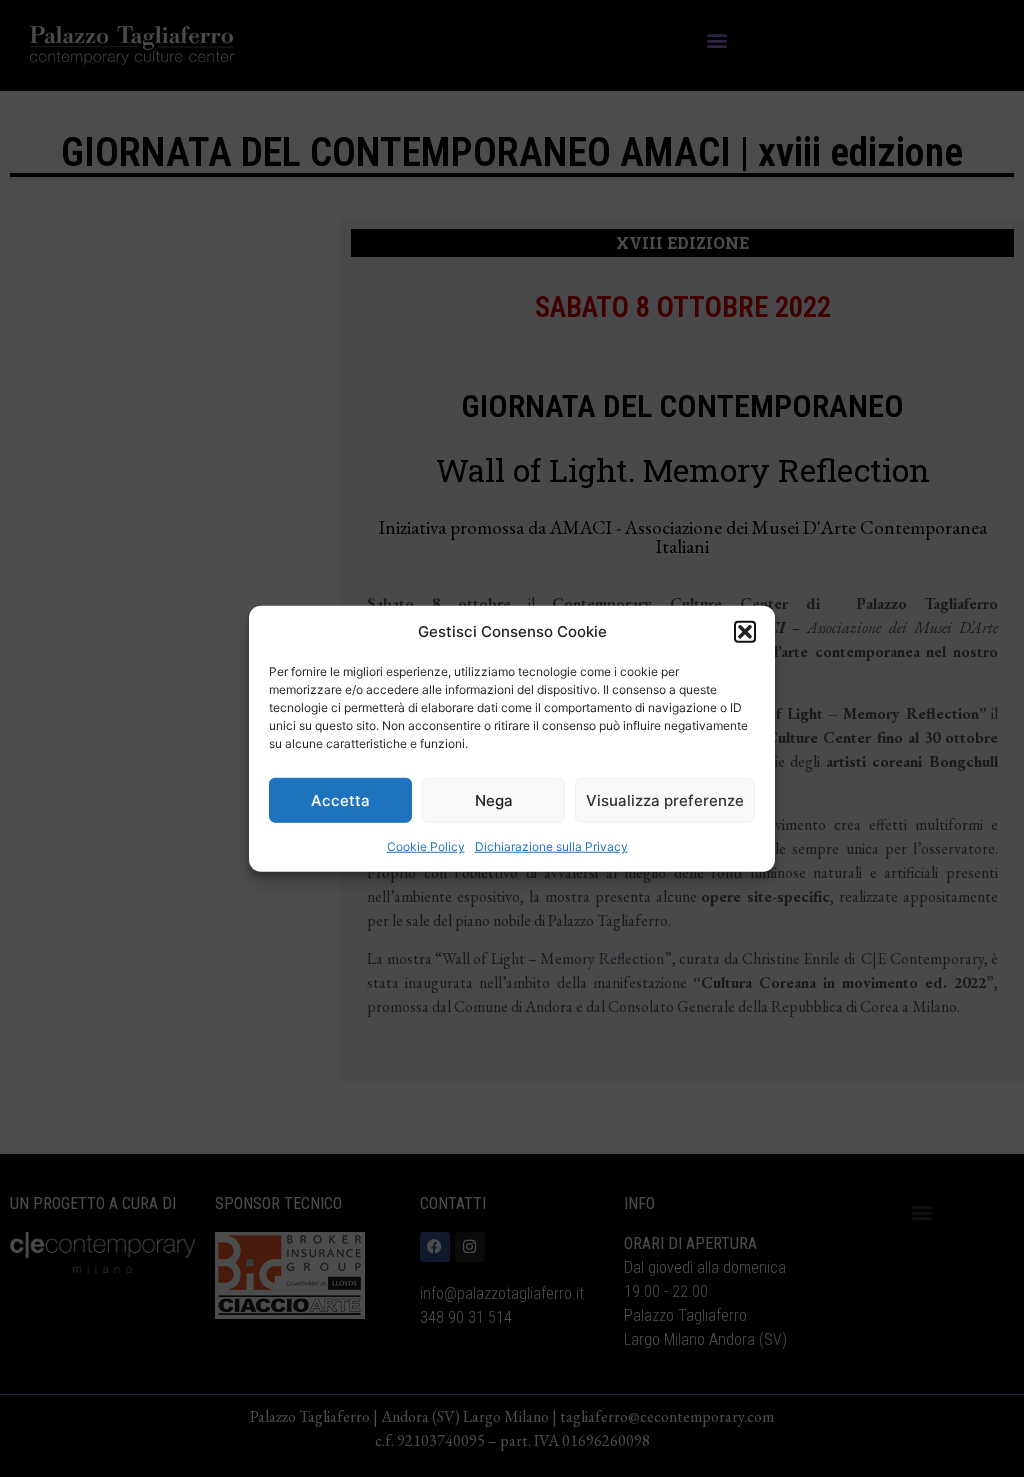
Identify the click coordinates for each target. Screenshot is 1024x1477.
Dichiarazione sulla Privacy (551, 846)
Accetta (340, 799)
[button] (745, 632)
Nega (494, 799)
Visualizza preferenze (665, 799)
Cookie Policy (426, 846)
